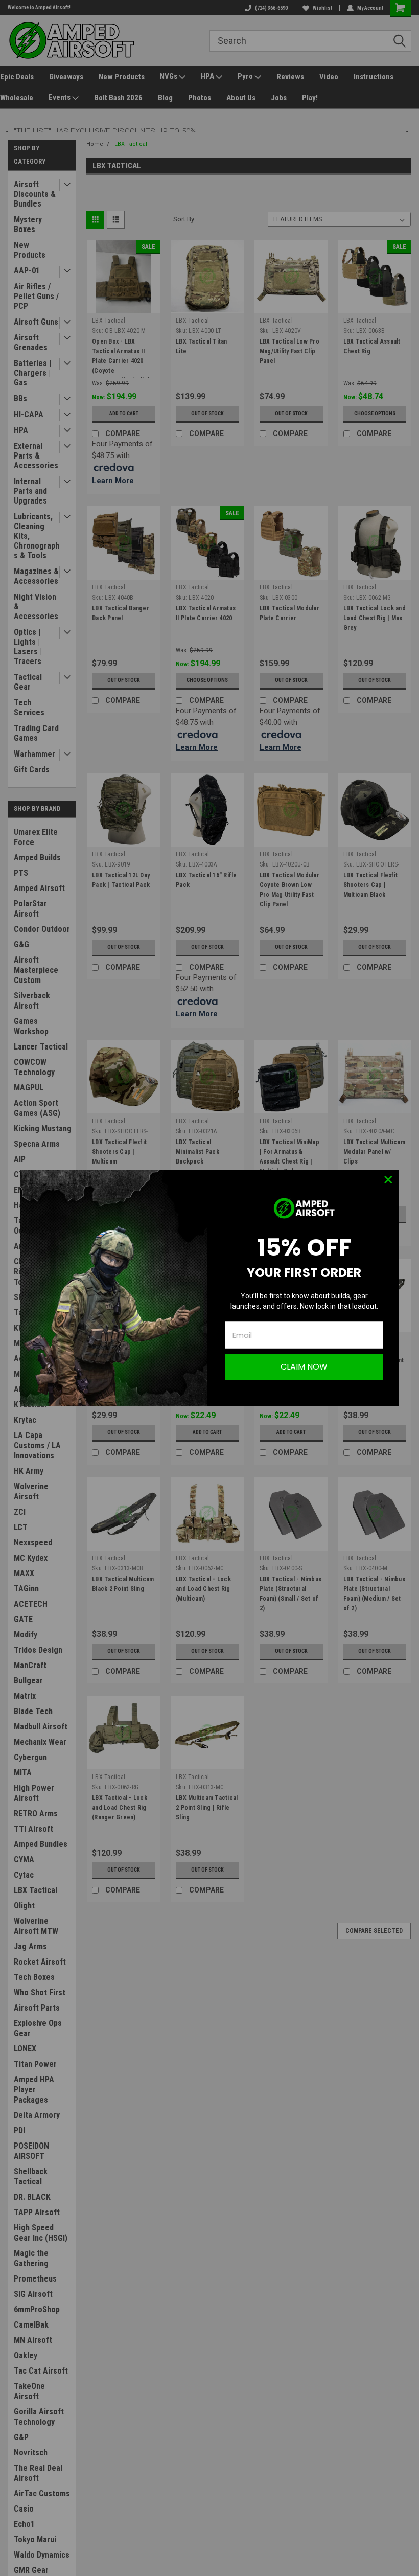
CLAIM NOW (304, 1367)
